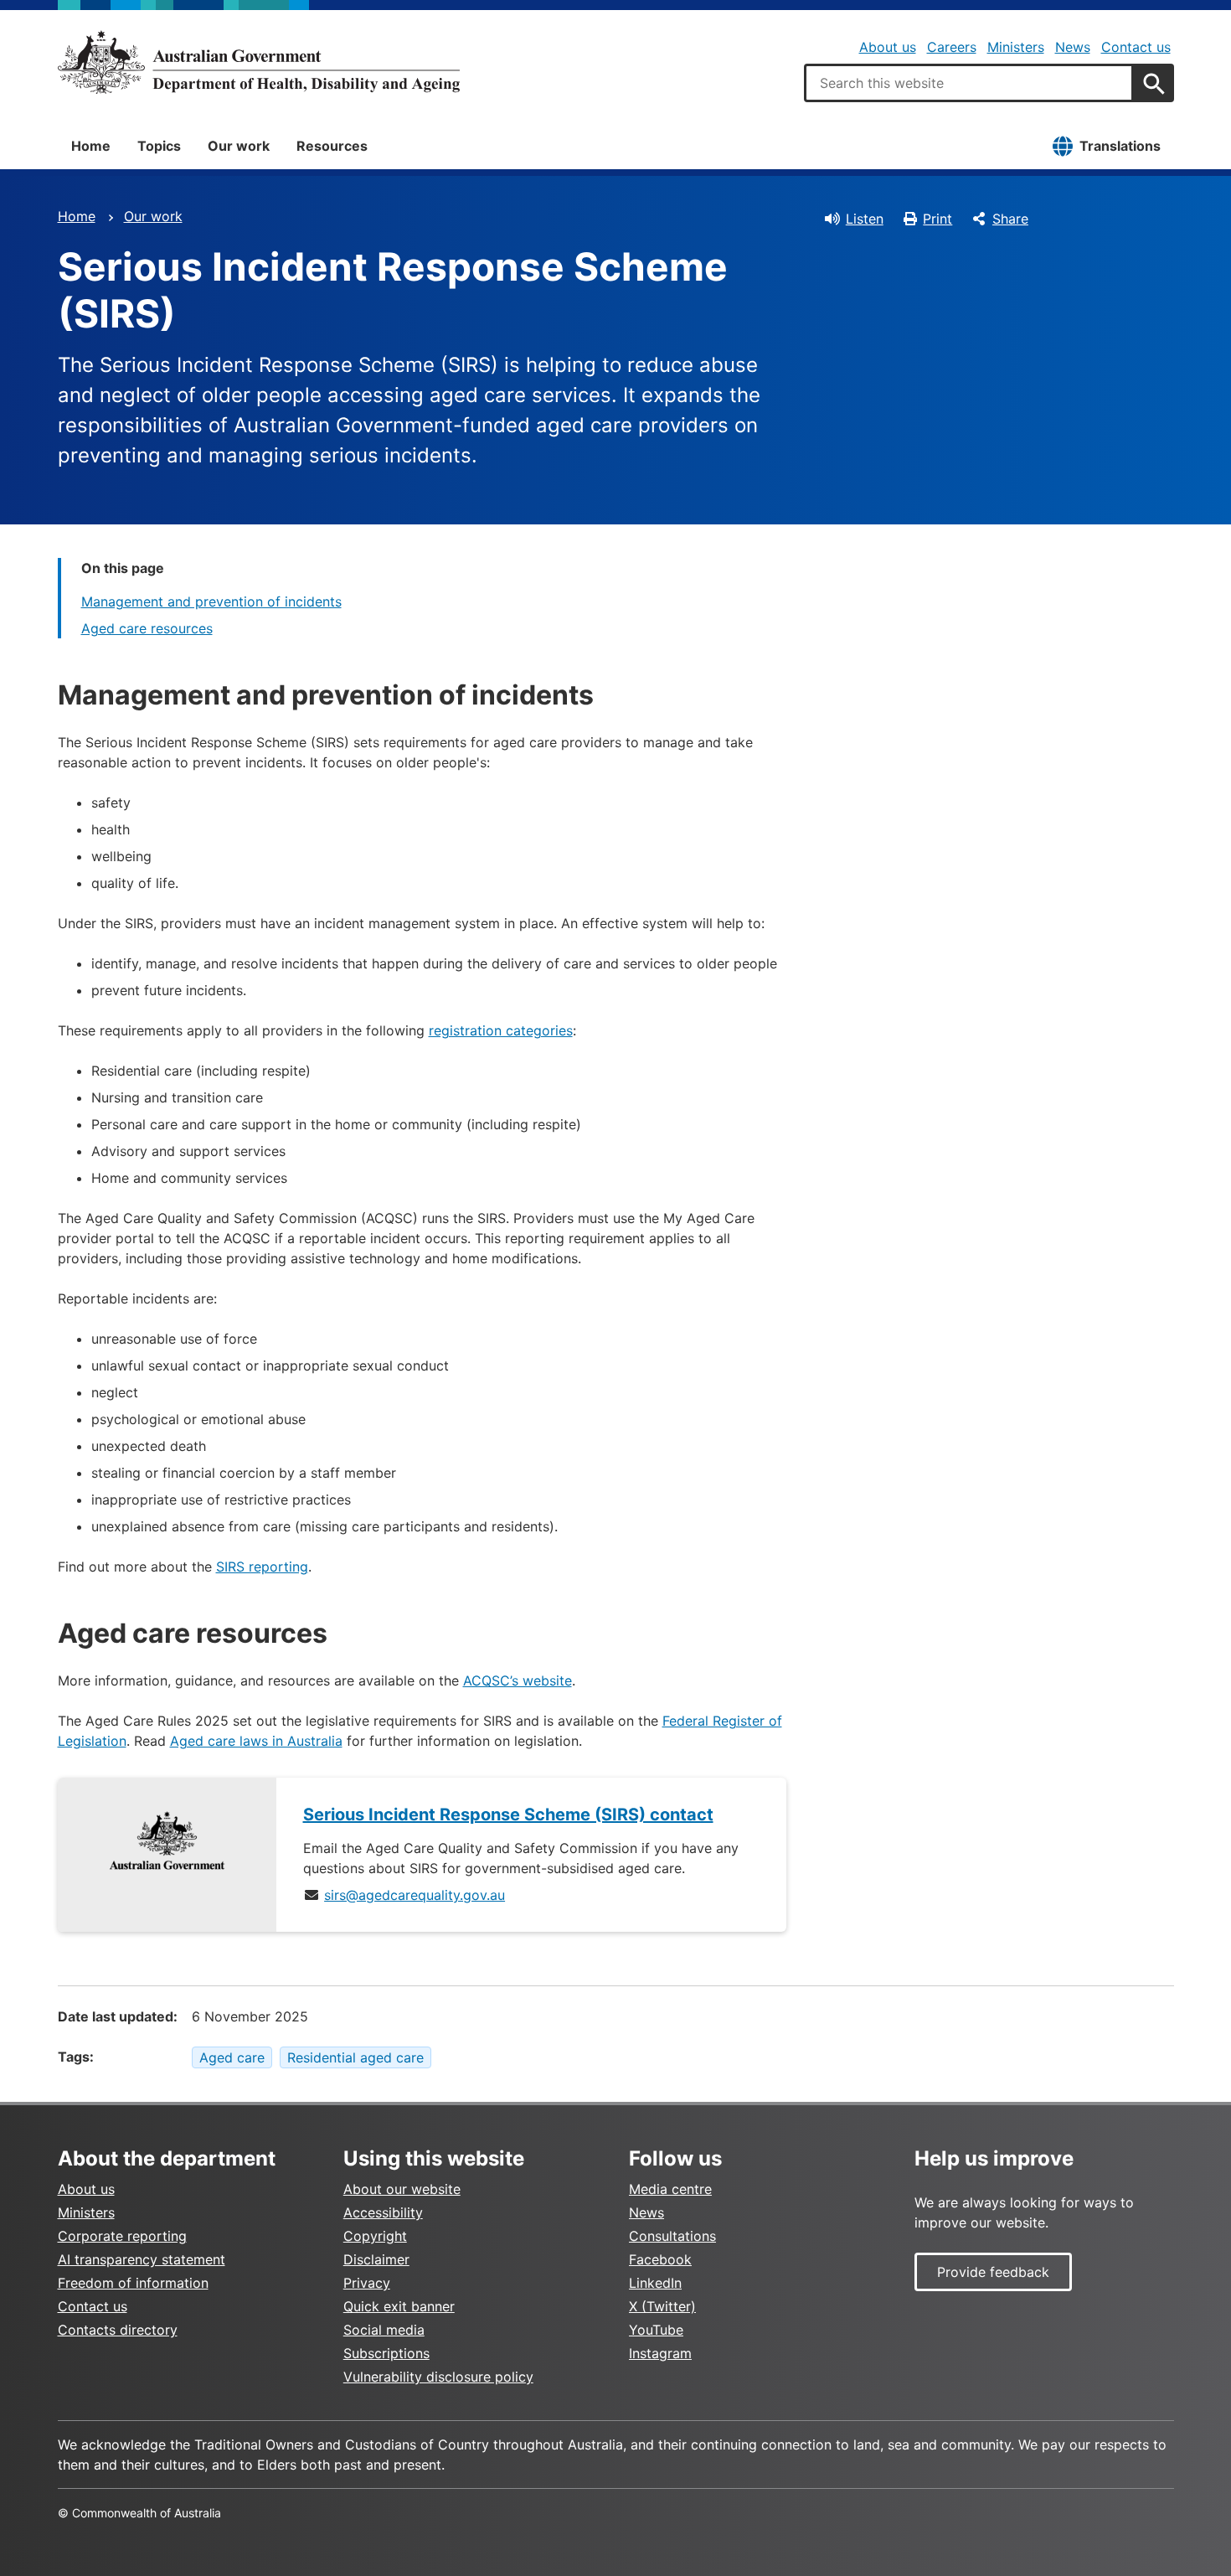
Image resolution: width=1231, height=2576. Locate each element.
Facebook (660, 2259)
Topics (159, 146)
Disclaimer (376, 2259)
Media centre (670, 2189)
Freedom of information (133, 2283)
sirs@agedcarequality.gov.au (415, 1895)
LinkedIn (655, 2283)
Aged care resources (147, 628)
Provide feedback (993, 2272)
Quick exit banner (399, 2306)
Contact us (1136, 47)
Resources (332, 146)
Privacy (367, 2283)
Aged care (232, 2057)
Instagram (660, 2353)
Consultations (672, 2236)
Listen (865, 219)
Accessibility (383, 2212)
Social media (384, 2330)
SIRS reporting (262, 1567)
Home (91, 146)
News (1073, 47)
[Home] (259, 62)
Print (937, 219)
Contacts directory (118, 2330)
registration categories (501, 1030)
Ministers (1016, 47)
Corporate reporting (122, 2236)
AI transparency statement (142, 2259)
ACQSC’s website (518, 1680)
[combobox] (969, 83)
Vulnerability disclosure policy (438, 2377)
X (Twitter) (662, 2306)
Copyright (375, 2236)
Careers (952, 47)
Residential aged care (355, 2057)
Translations (1120, 146)
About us (888, 47)
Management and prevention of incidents (211, 601)
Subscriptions (386, 2353)
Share (1010, 219)
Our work (239, 146)
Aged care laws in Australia (256, 1741)
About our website (402, 2189)
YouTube (656, 2330)
